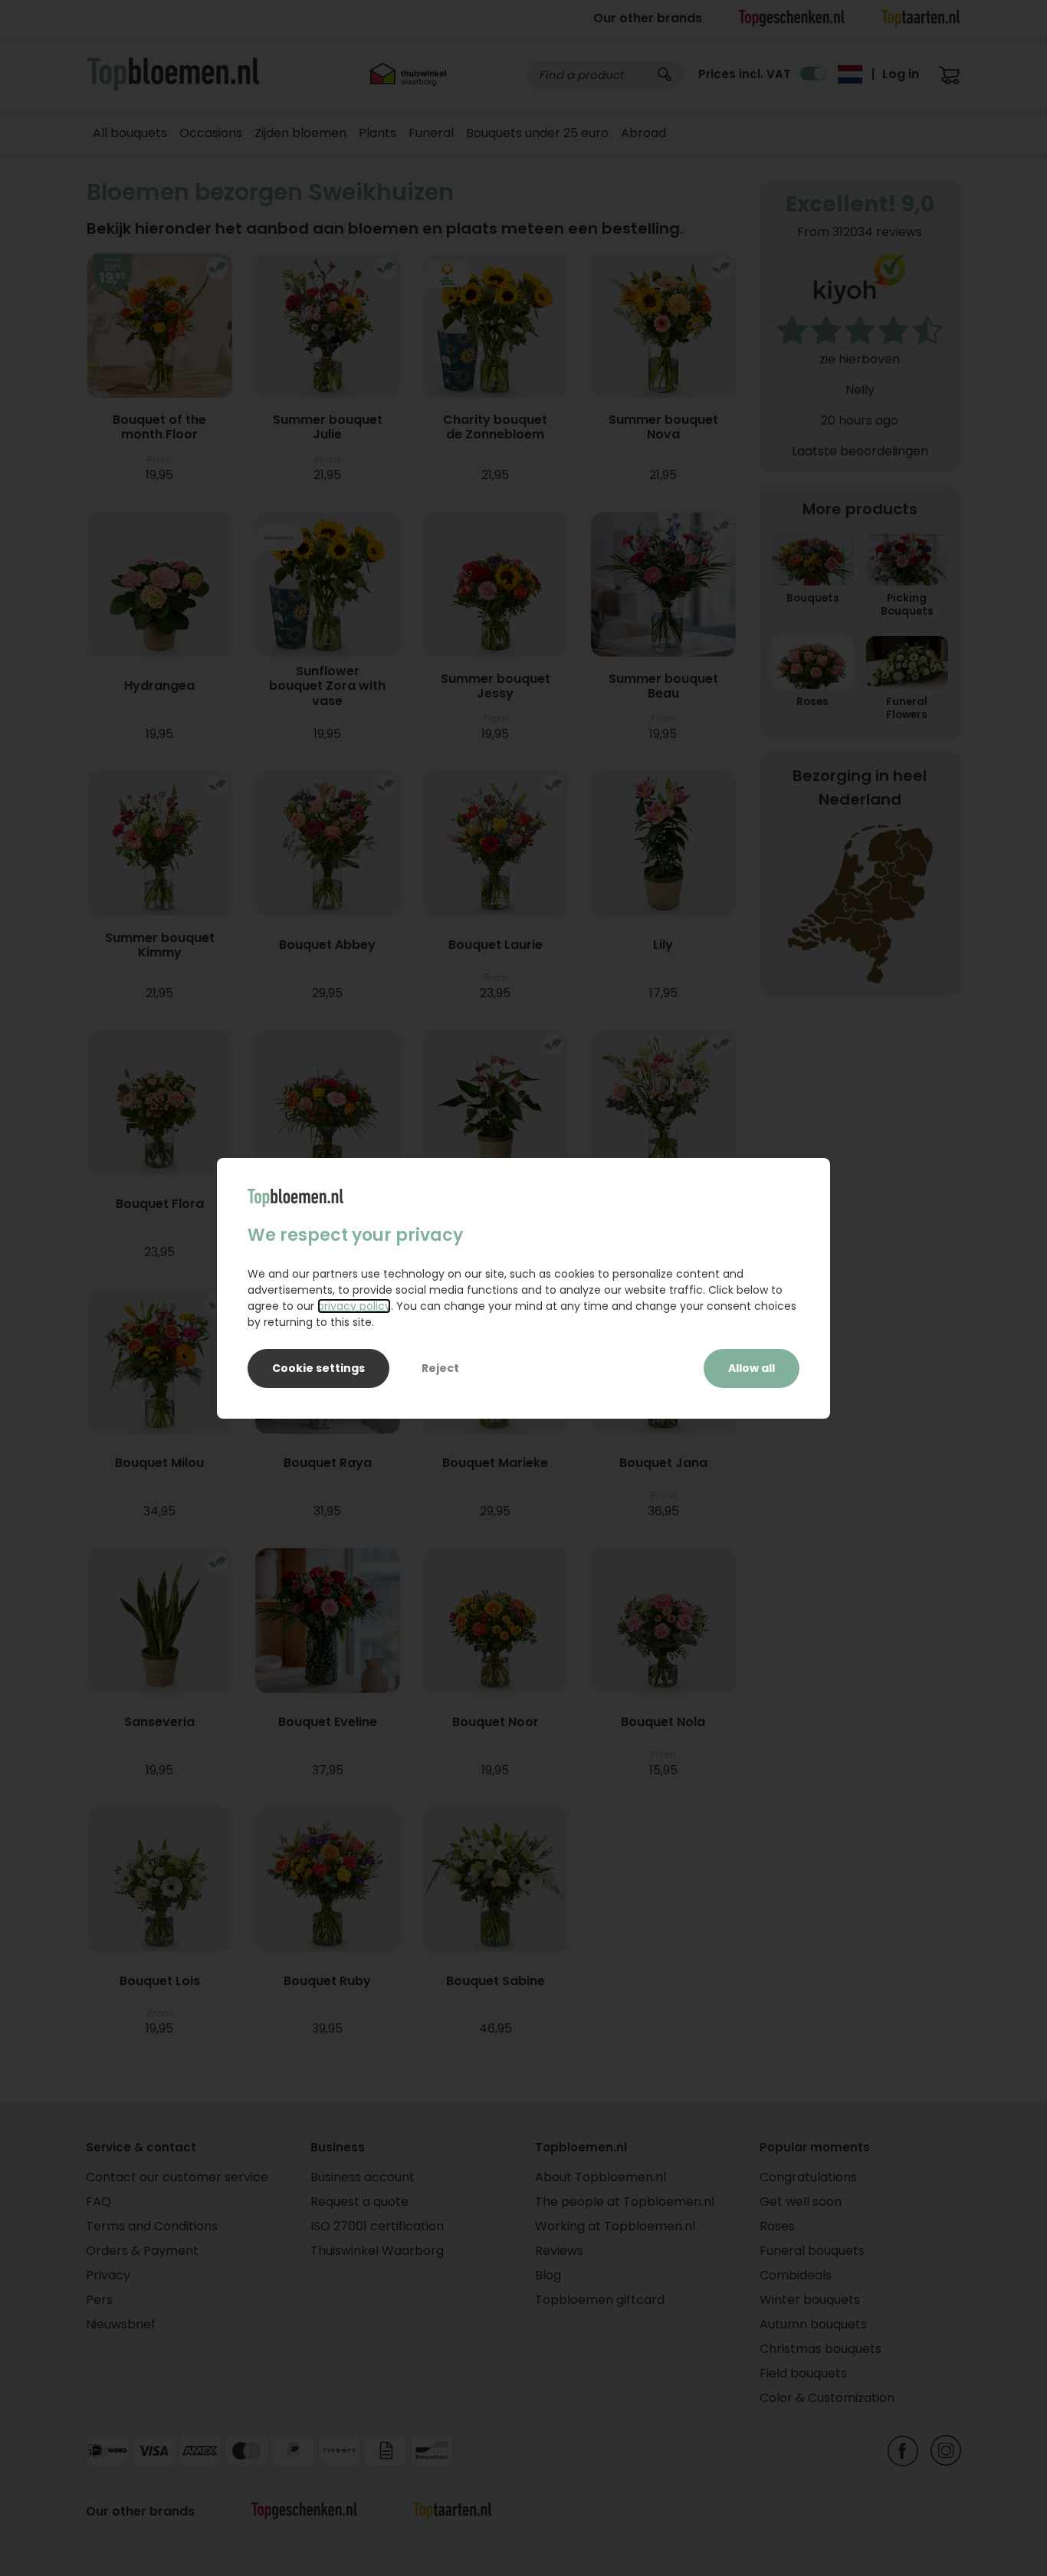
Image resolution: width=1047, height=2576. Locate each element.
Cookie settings (318, 1368)
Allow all (752, 1368)
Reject (440, 1368)
